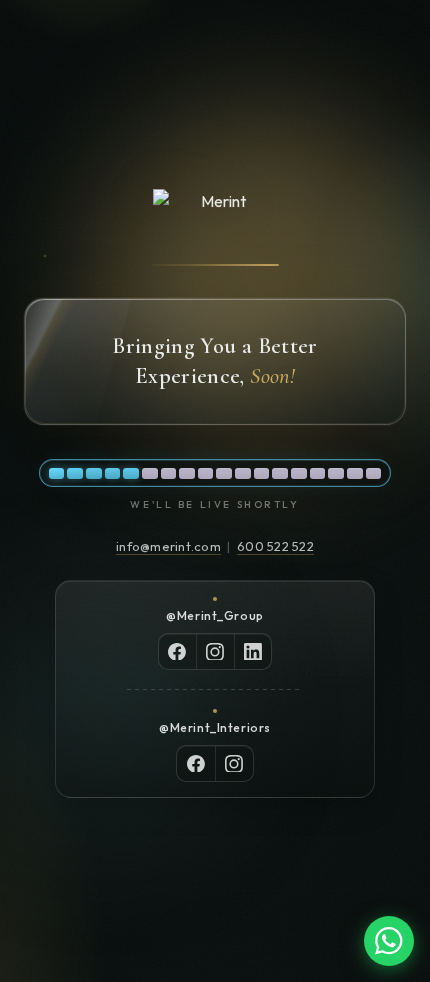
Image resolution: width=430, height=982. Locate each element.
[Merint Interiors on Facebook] (196, 763)
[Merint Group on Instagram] (215, 651)
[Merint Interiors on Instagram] (234, 763)
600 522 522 (275, 546)
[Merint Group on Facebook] (178, 651)
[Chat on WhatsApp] (389, 941)
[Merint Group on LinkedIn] (253, 651)
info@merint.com (168, 546)
